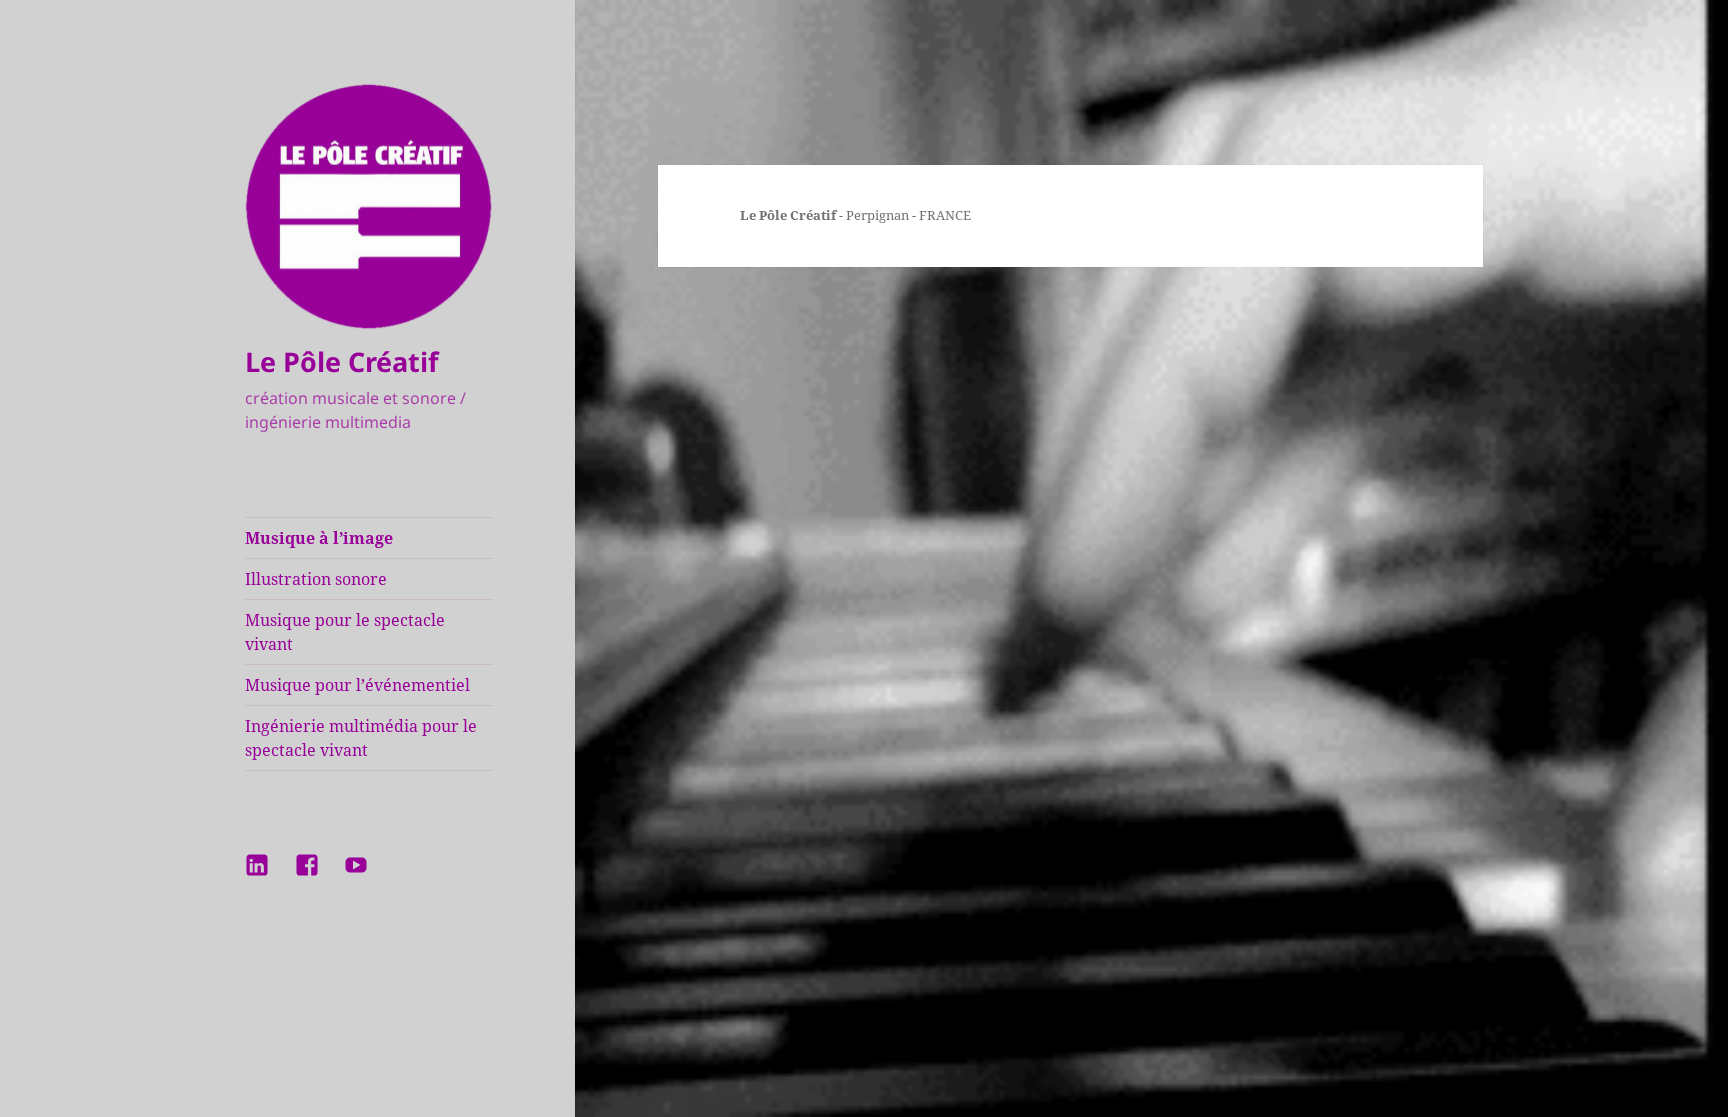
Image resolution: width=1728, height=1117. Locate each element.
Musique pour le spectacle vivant (345, 632)
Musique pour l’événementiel (357, 685)
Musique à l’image (319, 538)
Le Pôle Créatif (341, 361)
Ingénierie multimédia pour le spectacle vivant (361, 738)
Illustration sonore (316, 579)
